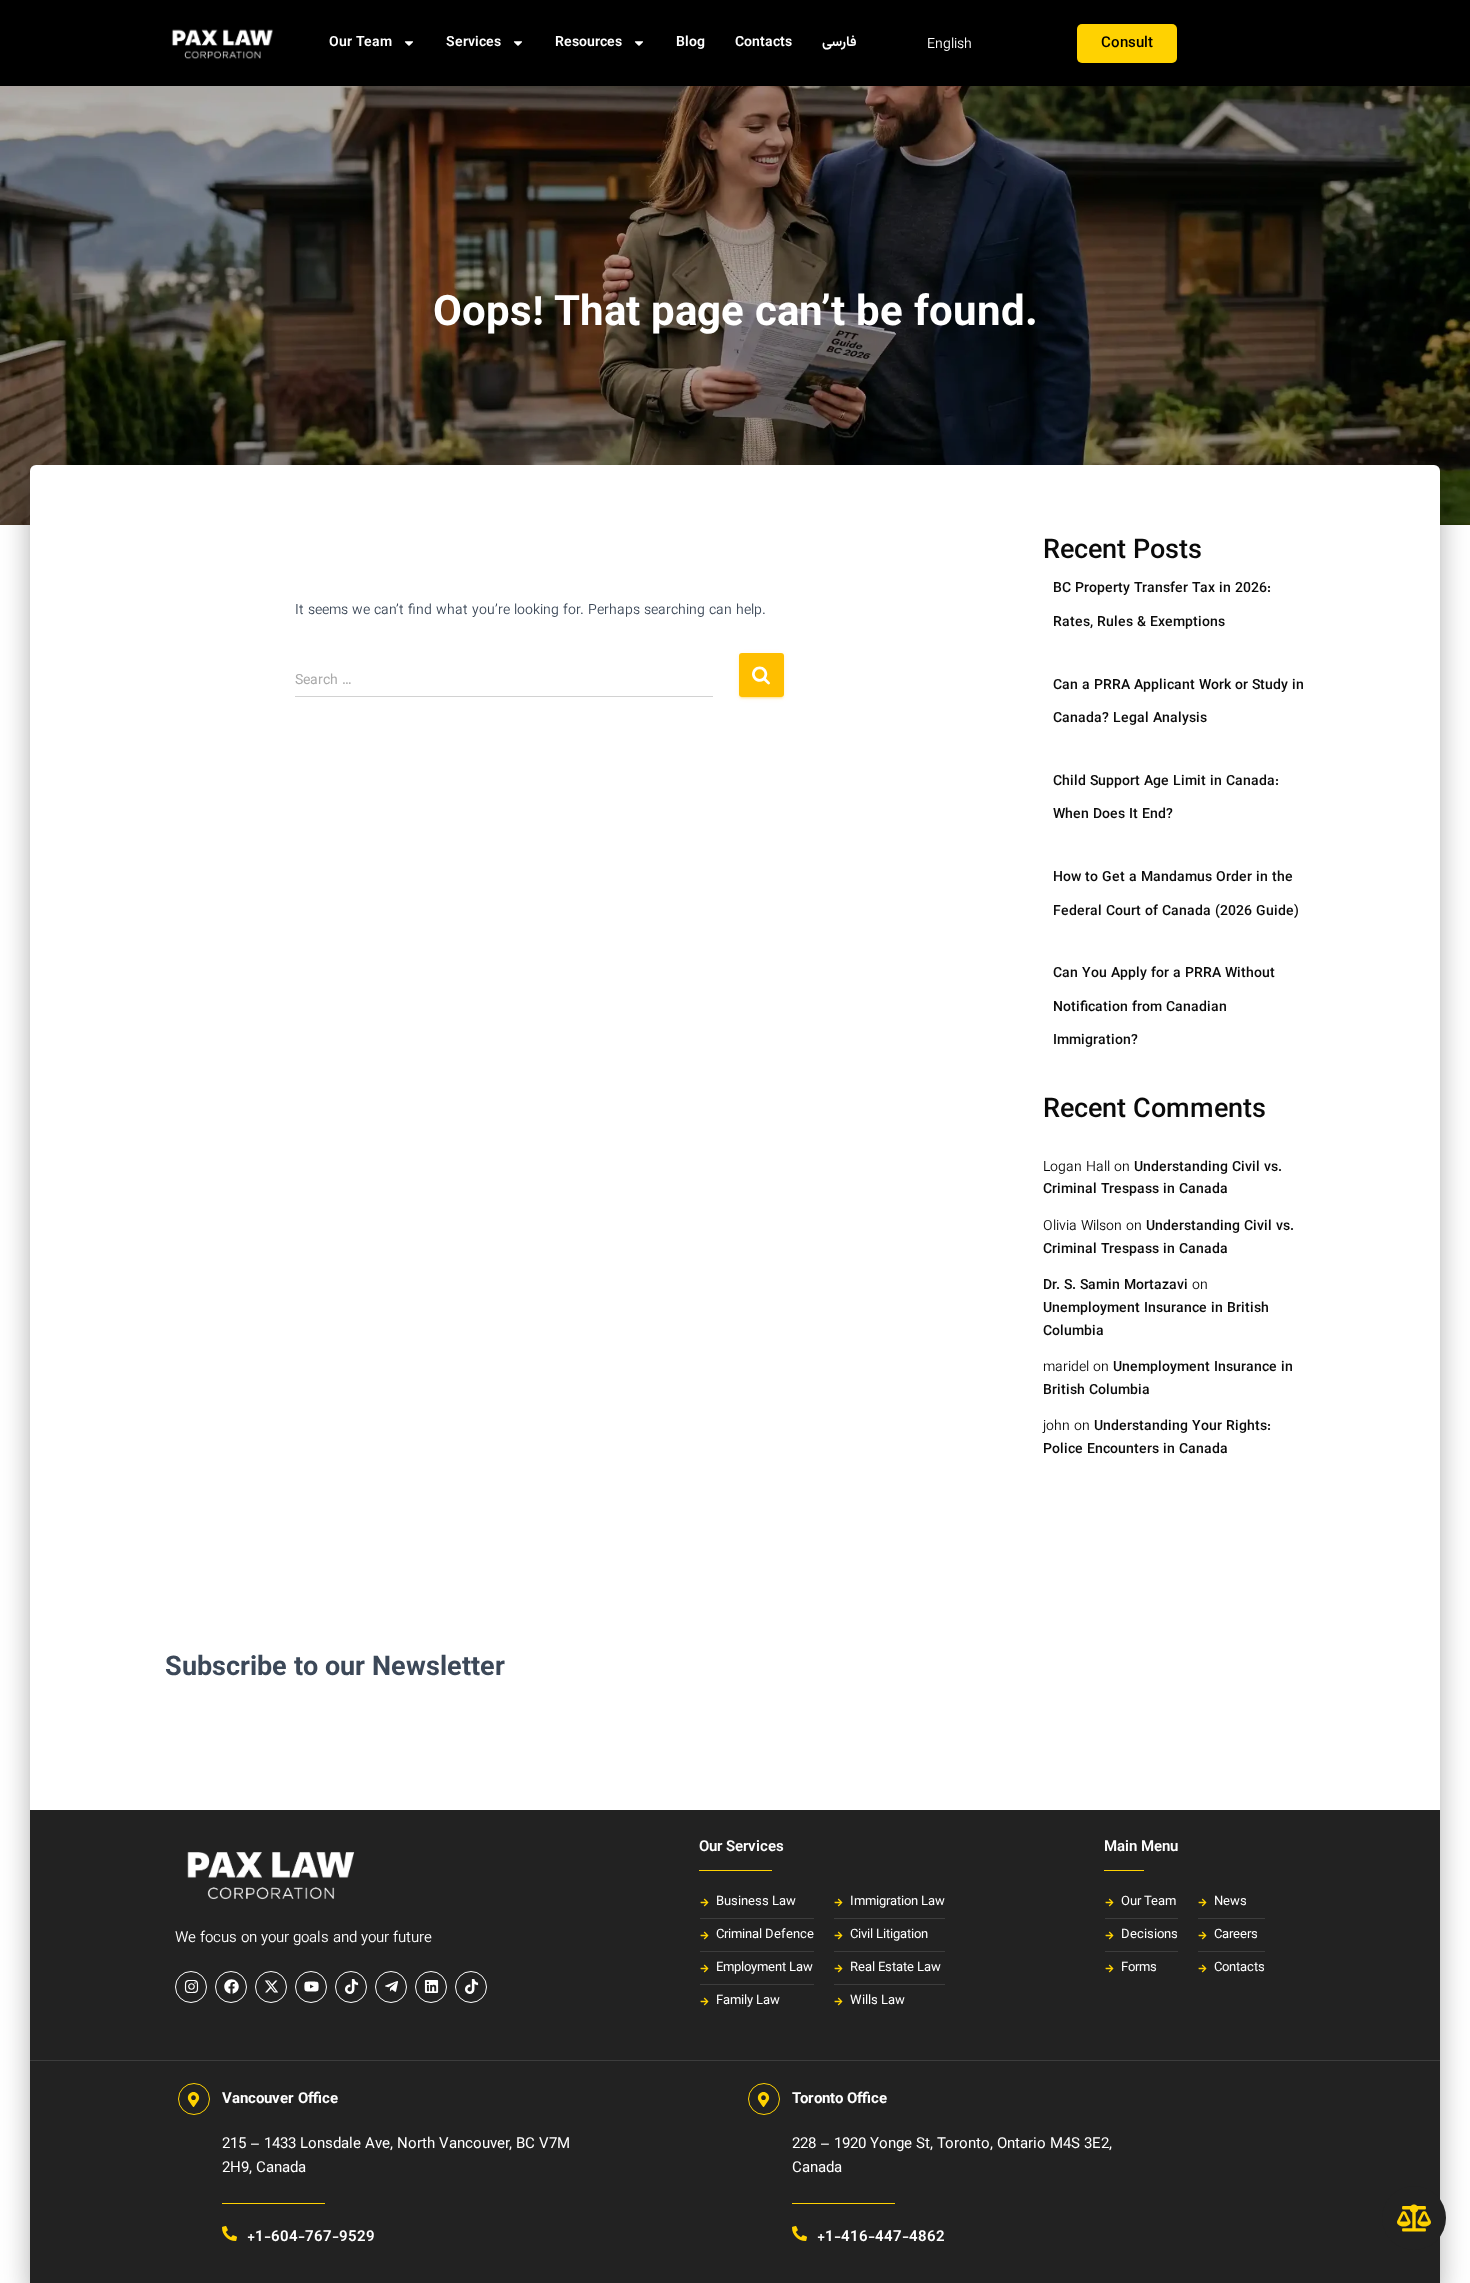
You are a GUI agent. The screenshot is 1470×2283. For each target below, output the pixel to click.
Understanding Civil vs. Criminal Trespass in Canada (1162, 1179)
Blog (690, 43)
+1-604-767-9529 (311, 2237)
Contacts (763, 43)
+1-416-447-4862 (881, 2237)
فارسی (839, 43)
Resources (588, 43)
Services (473, 43)
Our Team (360, 43)
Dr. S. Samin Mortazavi (1115, 1286)
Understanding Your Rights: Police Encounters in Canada (1157, 1438)
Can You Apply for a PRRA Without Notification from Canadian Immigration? (1164, 1007)
